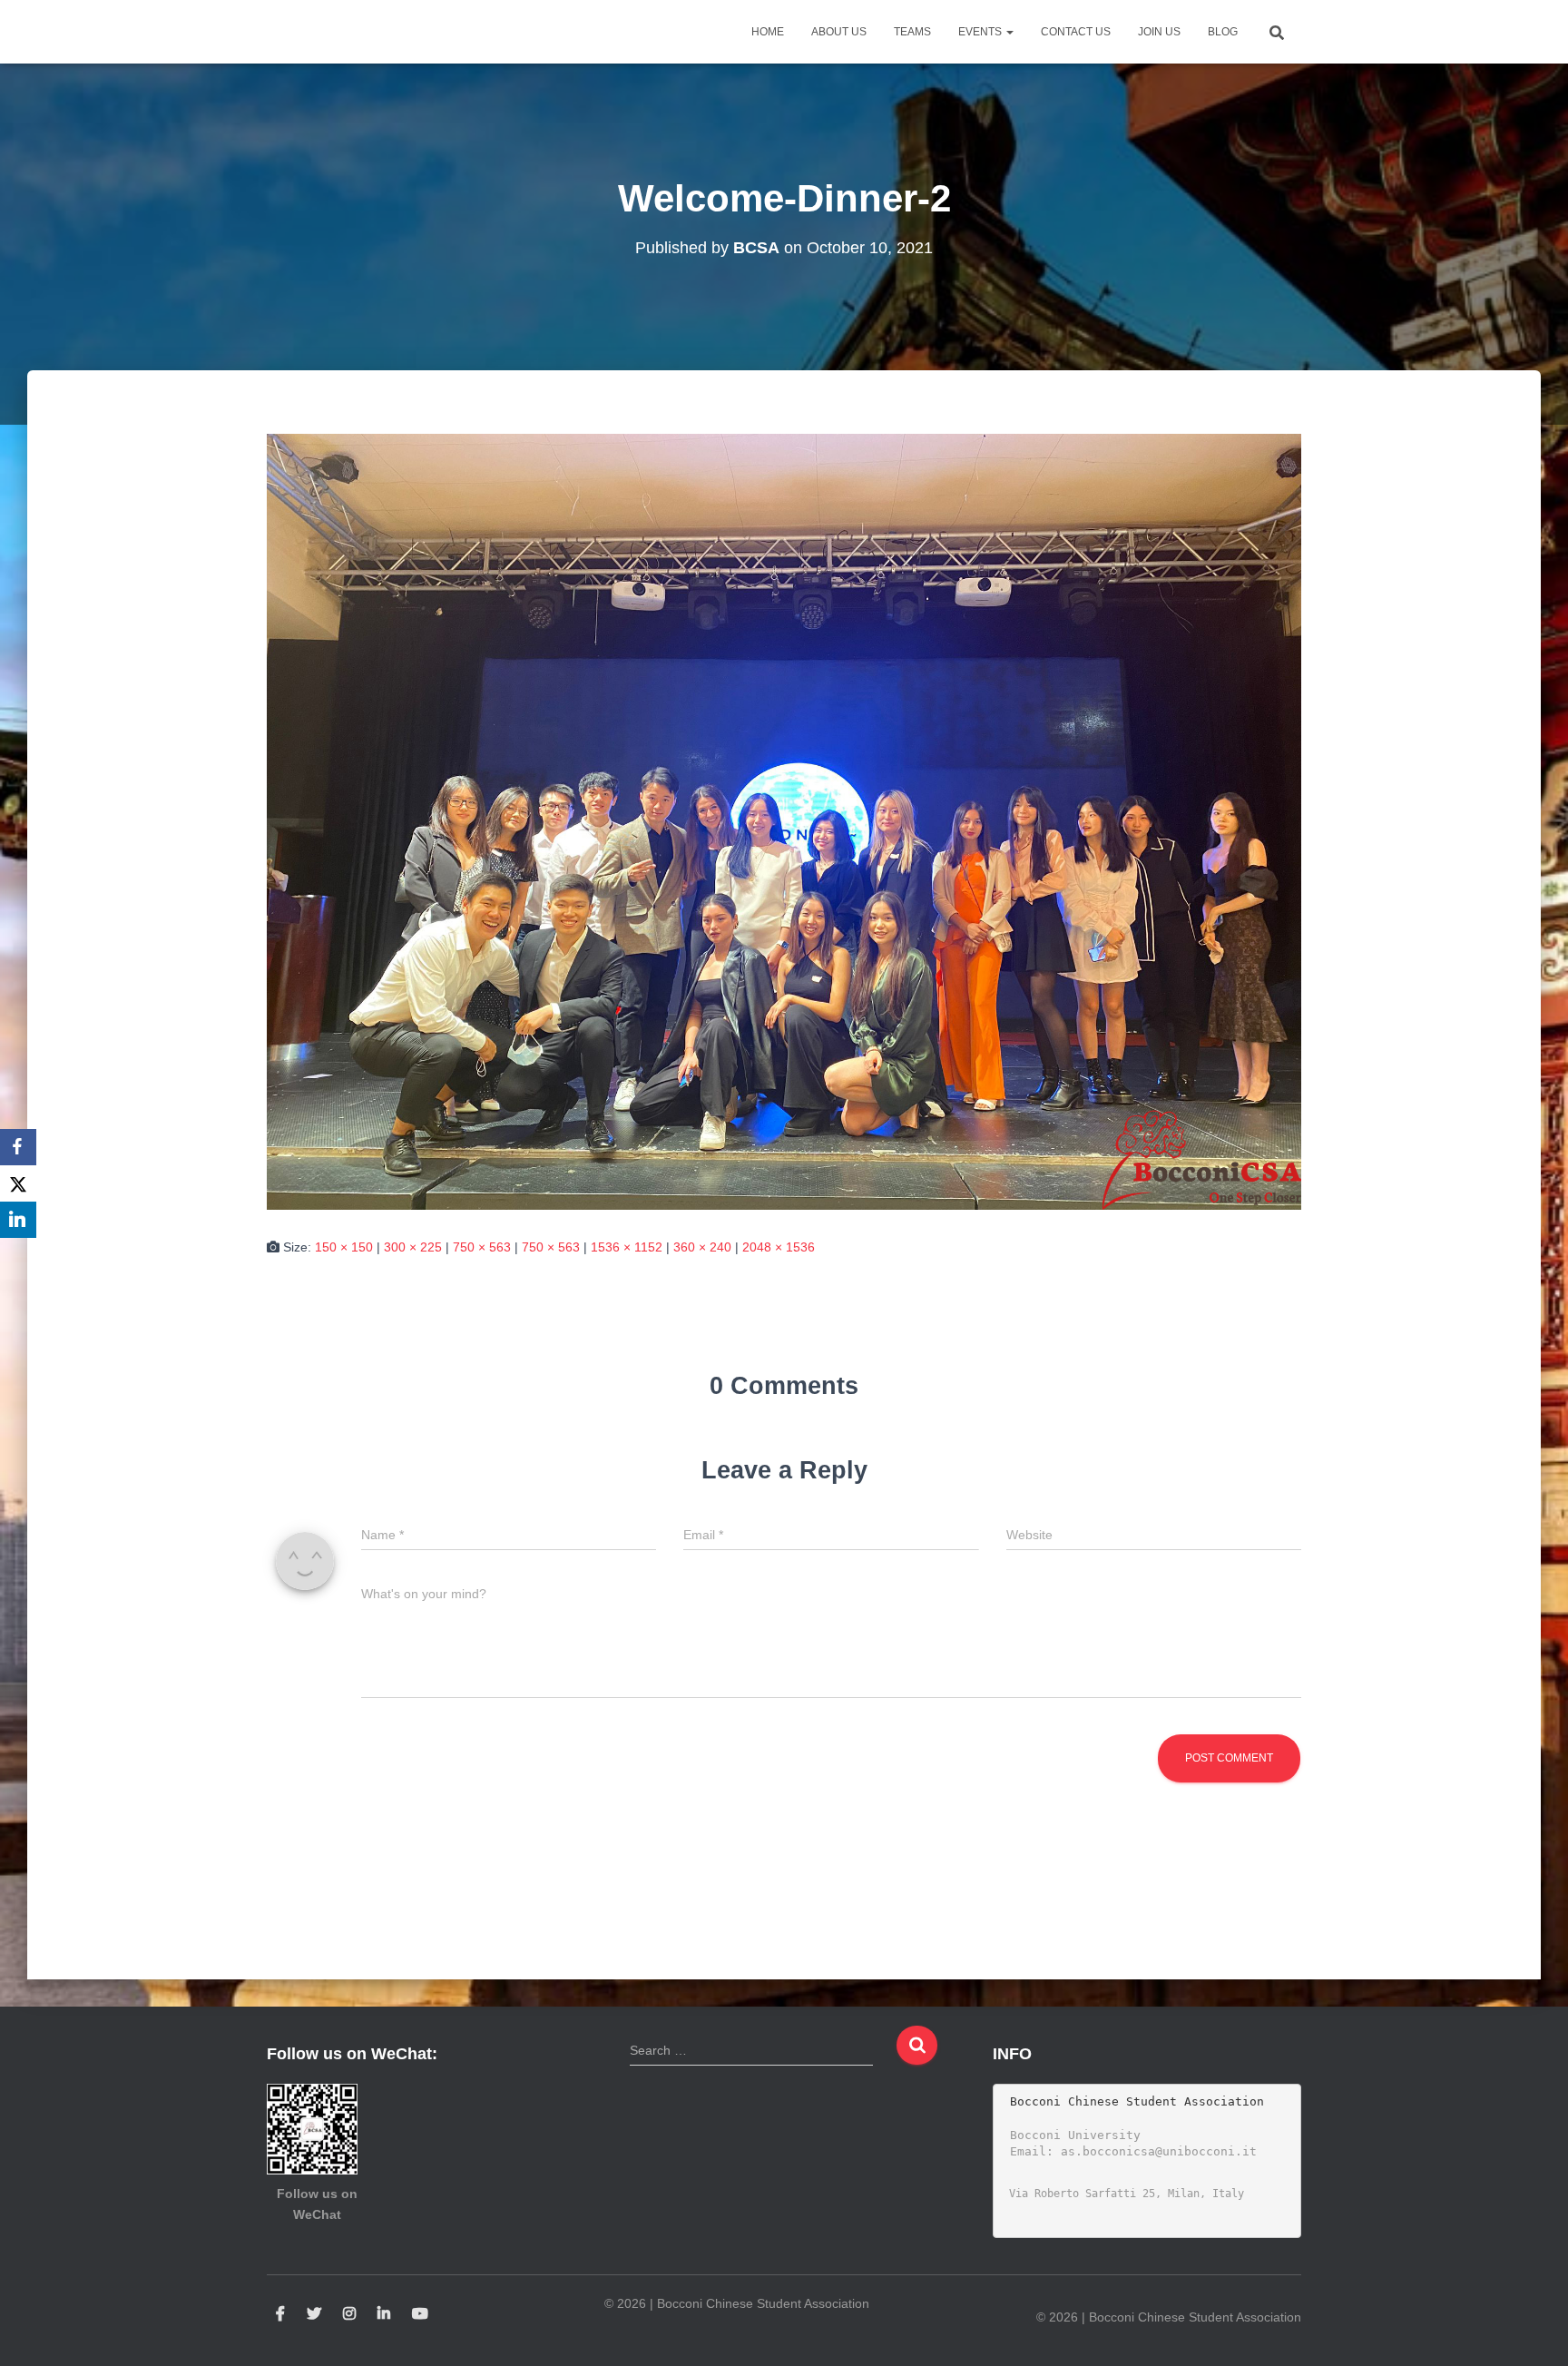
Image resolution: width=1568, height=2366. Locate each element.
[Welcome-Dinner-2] (784, 820)
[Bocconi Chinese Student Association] (313, 32)
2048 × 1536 (779, 1247)
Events (981, 32)
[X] (18, 1183)
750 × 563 (482, 1247)
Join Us (1159, 32)
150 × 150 (344, 1247)
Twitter (314, 2314)
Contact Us (1076, 32)
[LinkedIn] (18, 1220)
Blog (1223, 32)
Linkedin (384, 2314)
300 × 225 (413, 1247)
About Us (839, 32)
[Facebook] (18, 1147)
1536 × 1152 (627, 1247)
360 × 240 (702, 1247)
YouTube (420, 2314)
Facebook (280, 2314)
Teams (912, 32)
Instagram (349, 2314)
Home (768, 32)
